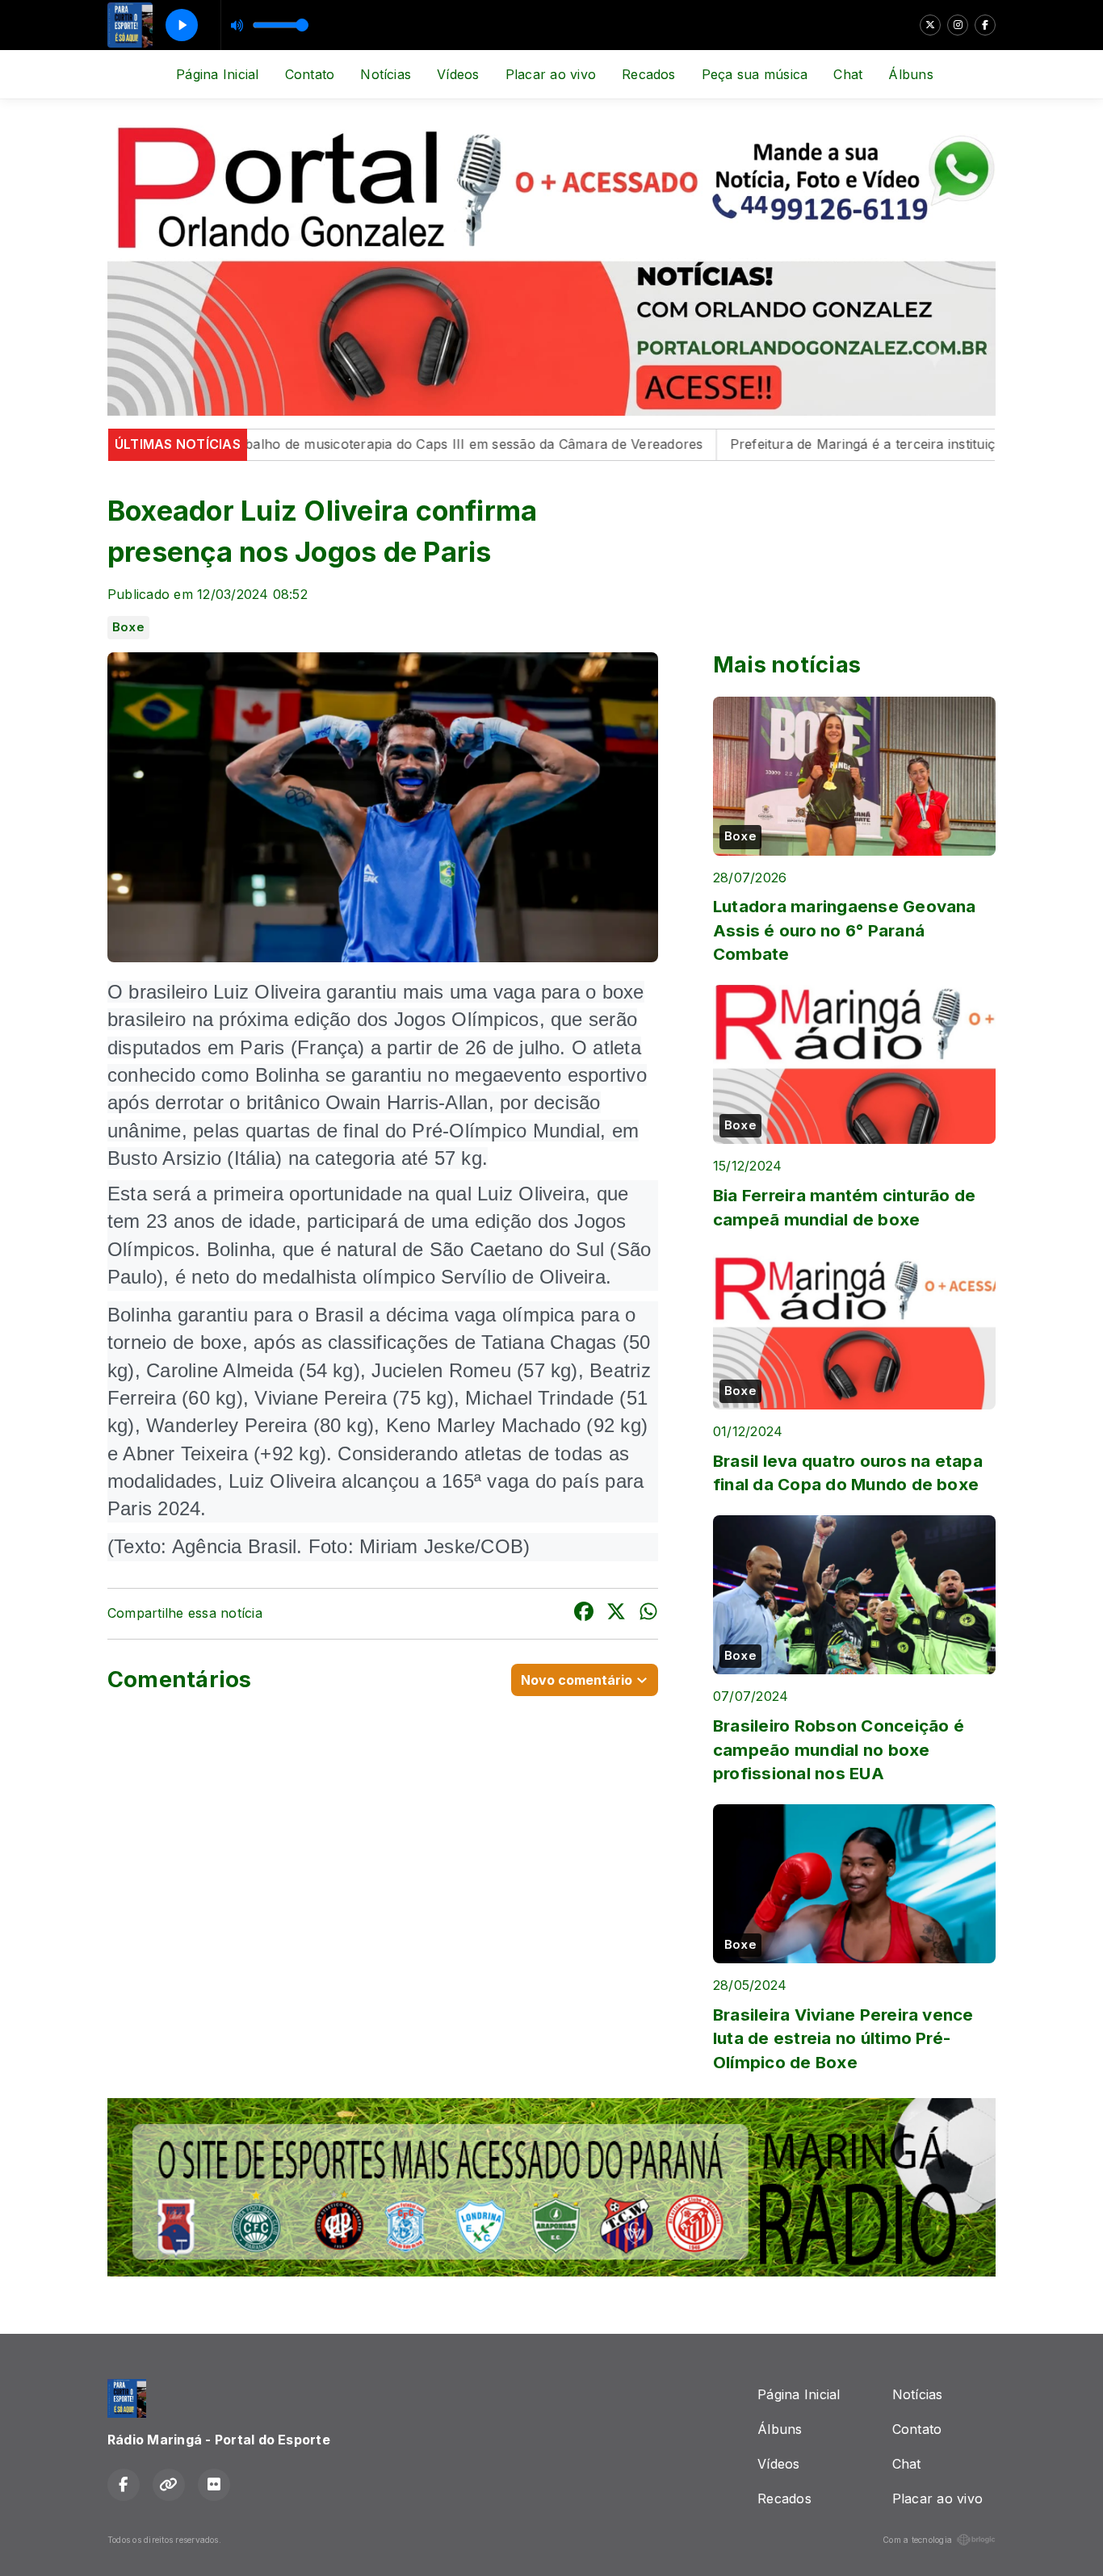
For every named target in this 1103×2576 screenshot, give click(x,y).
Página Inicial (217, 74)
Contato (310, 74)
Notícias (386, 74)
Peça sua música (755, 74)
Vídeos (458, 74)
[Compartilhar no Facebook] (584, 1614)
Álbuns (910, 74)
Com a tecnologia (917, 2540)
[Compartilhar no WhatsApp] (648, 1614)
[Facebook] (985, 25)
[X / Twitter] (930, 25)
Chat (848, 74)
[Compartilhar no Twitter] (616, 1614)
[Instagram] (958, 25)
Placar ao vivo (551, 74)
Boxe (128, 627)
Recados (649, 74)
